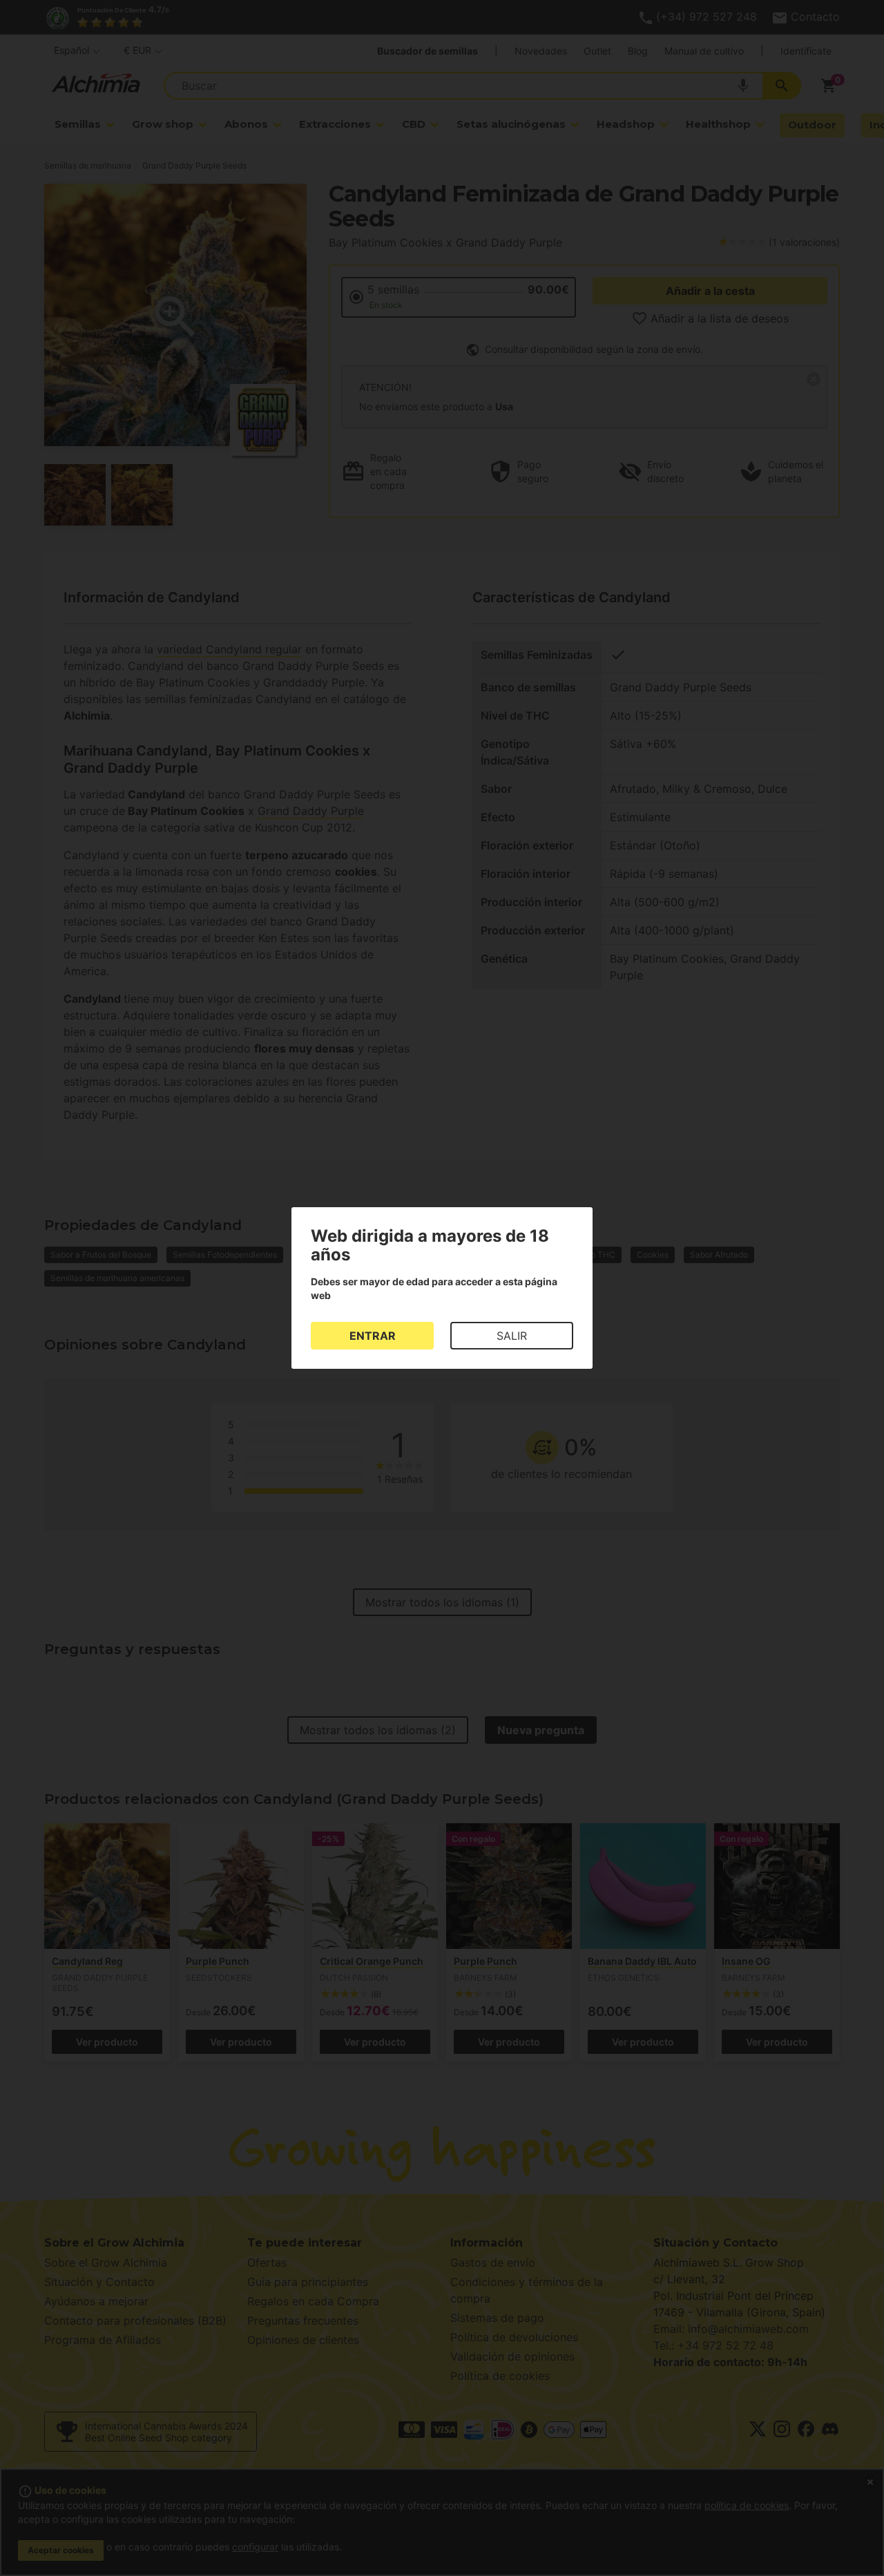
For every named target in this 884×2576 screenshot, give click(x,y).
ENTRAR (373, 1336)
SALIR (512, 1336)
